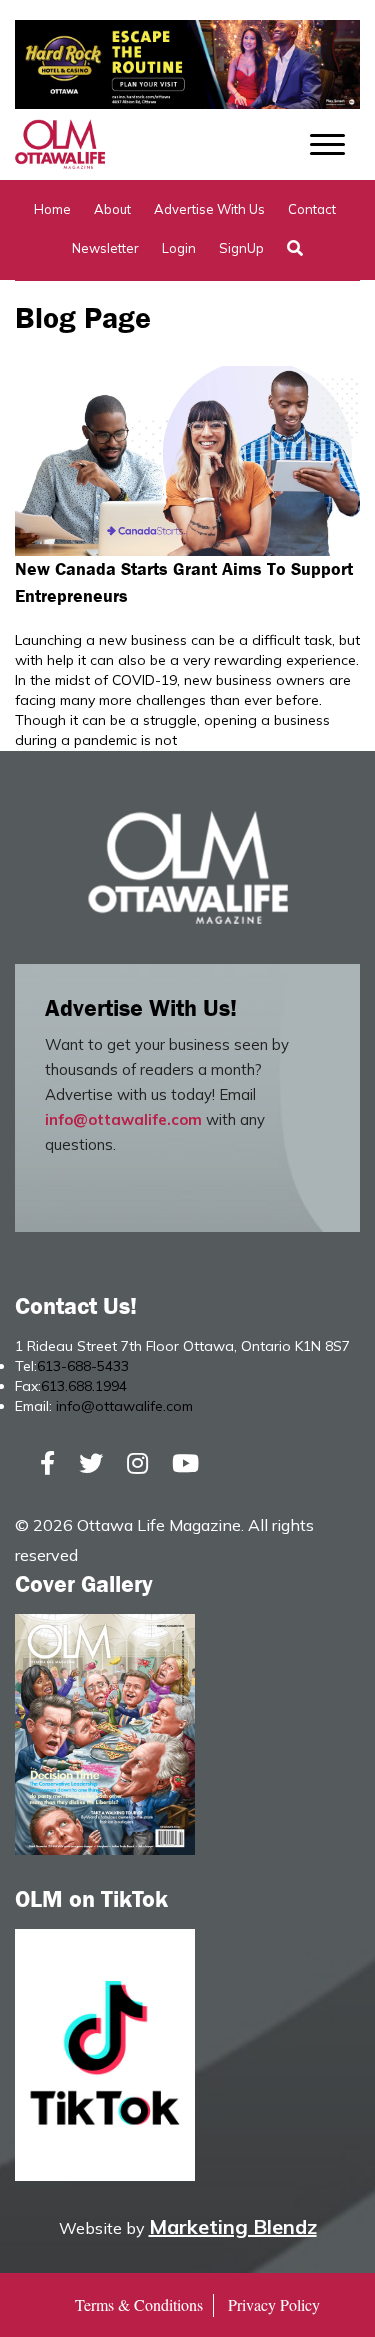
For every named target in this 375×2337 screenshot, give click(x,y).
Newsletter (105, 248)
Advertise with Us (209, 209)
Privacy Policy (274, 2304)
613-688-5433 (83, 1366)
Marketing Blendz (233, 2226)
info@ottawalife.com (123, 1119)
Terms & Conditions (139, 2304)
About (112, 209)
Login (179, 248)
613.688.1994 (84, 1386)
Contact (312, 209)
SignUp (241, 248)
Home (52, 209)
